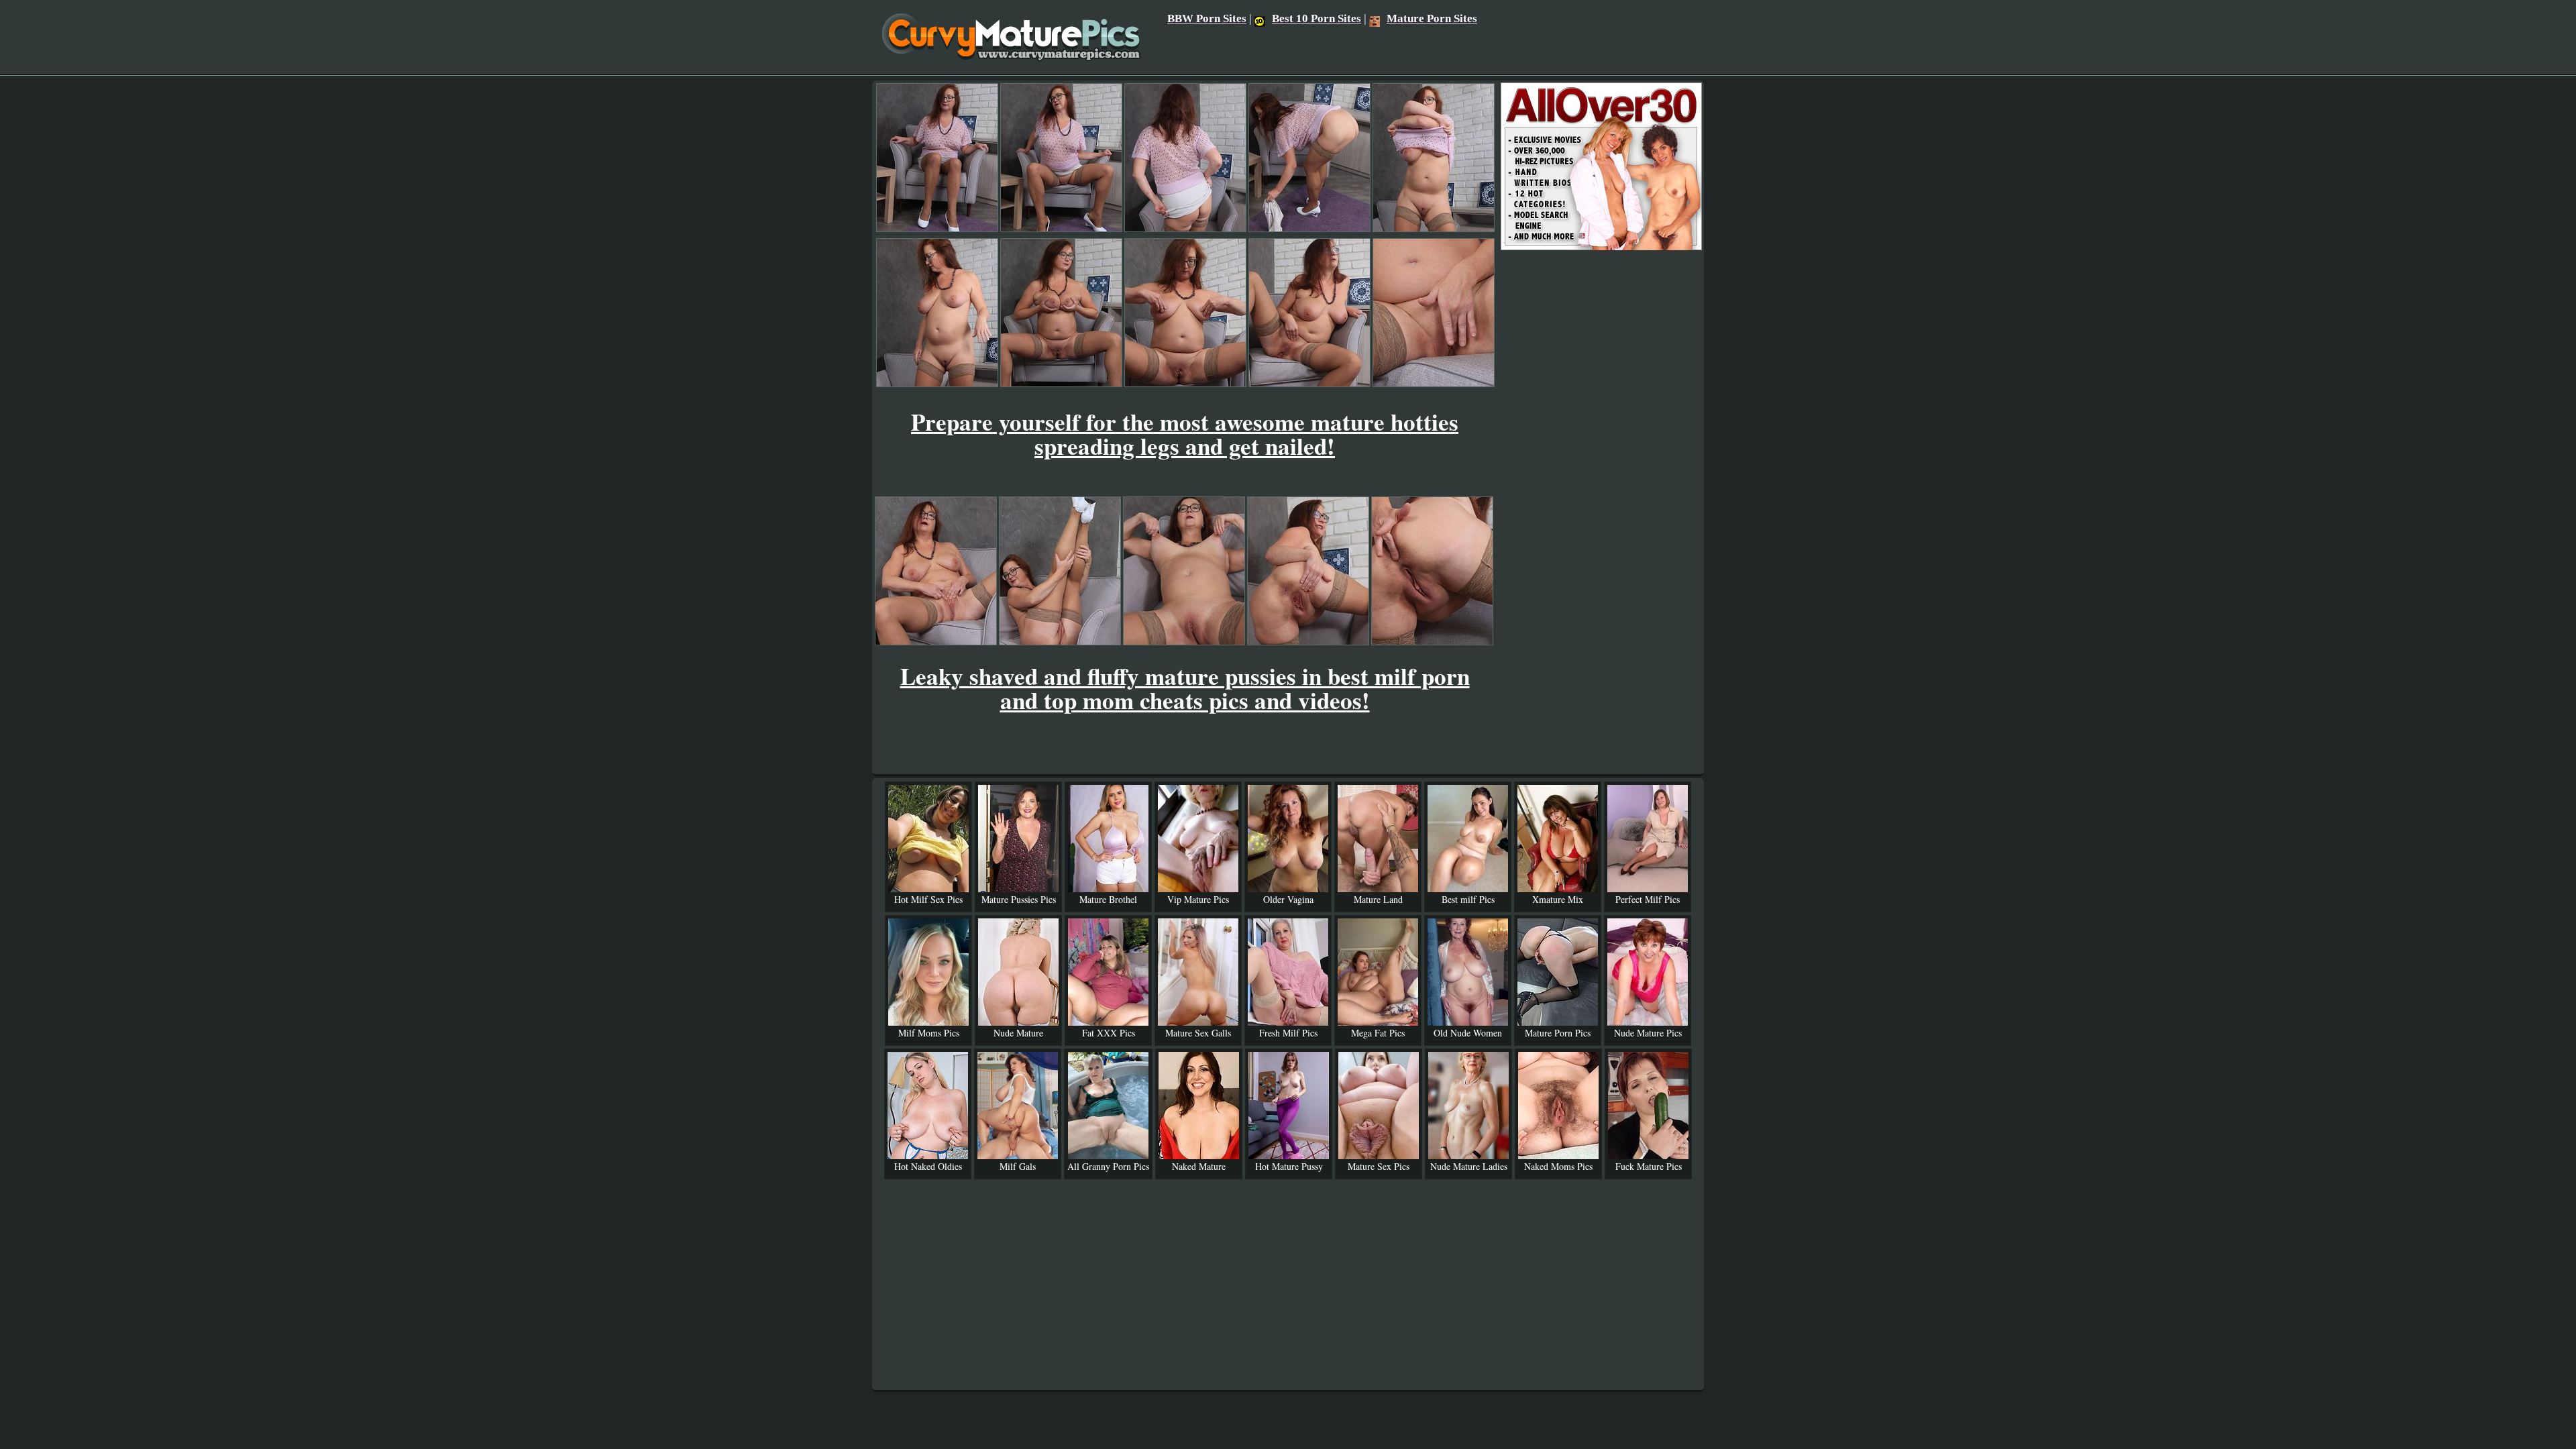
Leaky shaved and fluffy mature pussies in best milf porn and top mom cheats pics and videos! (1185, 688)
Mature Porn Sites (1432, 18)
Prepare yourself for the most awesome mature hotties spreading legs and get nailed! (1185, 434)
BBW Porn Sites (1207, 18)
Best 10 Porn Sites (1317, 18)
